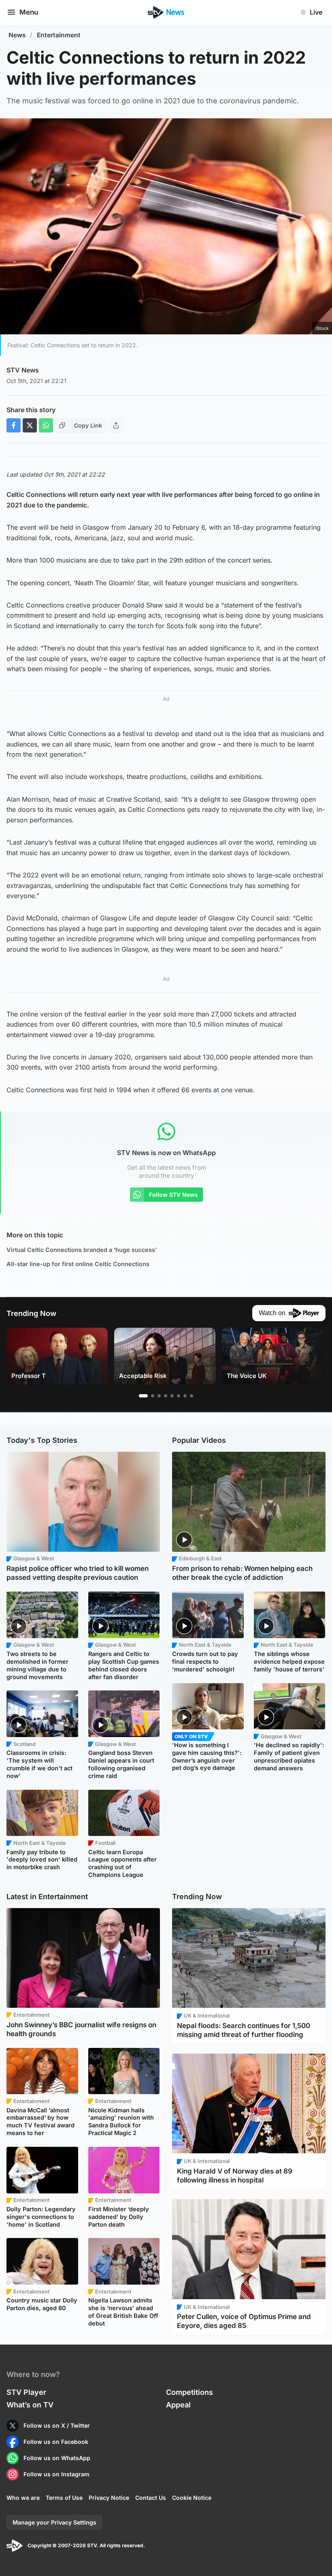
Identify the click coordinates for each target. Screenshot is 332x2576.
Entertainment (59, 35)
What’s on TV (30, 2405)
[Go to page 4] (166, 1396)
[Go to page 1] (143, 1396)
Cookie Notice (192, 2498)
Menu (29, 12)
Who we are (23, 2498)
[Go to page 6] (179, 1396)
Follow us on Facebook (56, 2442)
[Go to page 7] (185, 1396)
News (17, 35)
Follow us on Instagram (56, 2474)
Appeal (178, 2405)
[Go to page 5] (172, 1396)
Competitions (189, 2392)
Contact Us (151, 2498)
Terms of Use (64, 2498)
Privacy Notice (109, 2498)
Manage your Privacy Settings (54, 2522)
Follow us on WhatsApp (57, 2458)
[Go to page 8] (192, 1396)
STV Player (26, 2392)
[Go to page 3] (159, 1396)
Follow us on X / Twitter (57, 2425)
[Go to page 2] (153, 1396)
